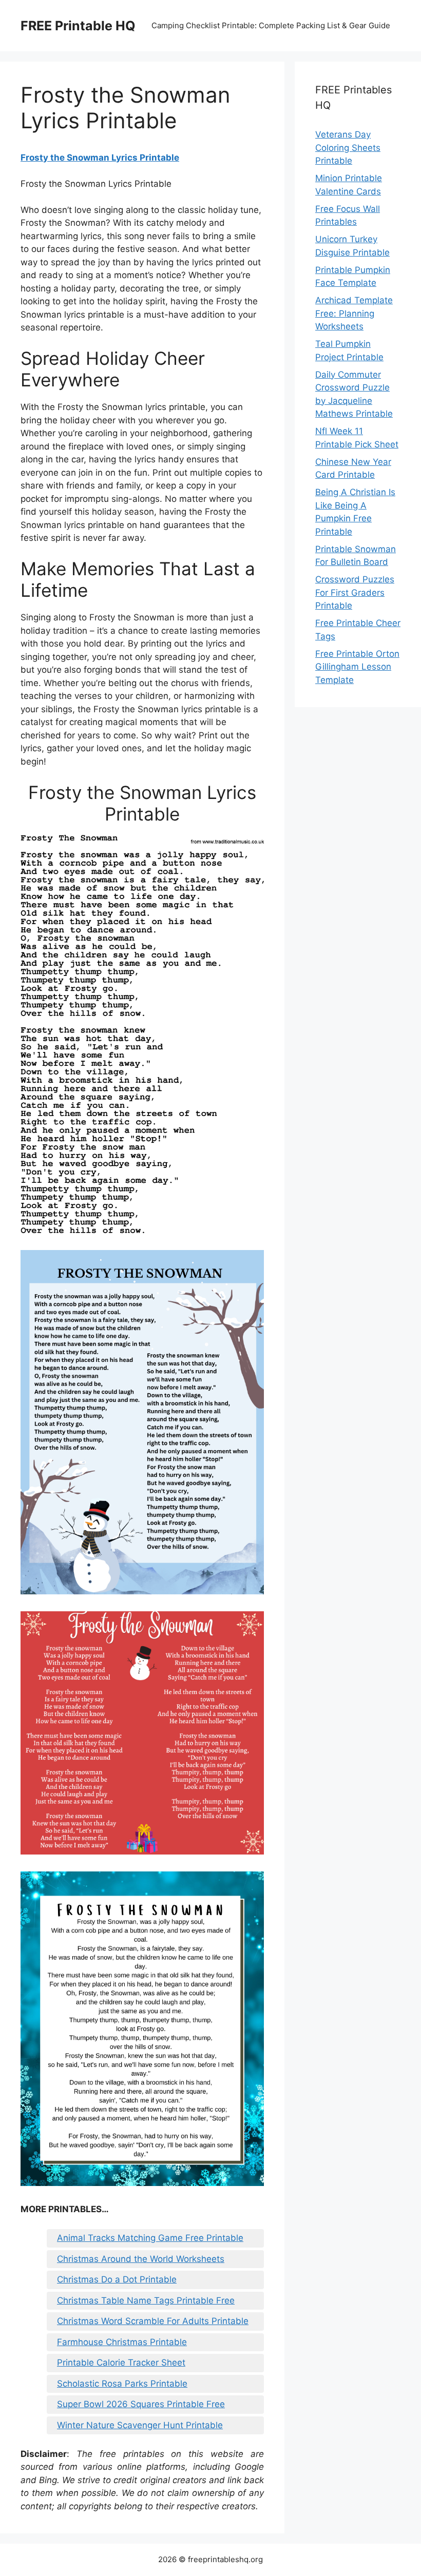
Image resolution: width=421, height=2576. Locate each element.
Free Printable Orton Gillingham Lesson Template (357, 667)
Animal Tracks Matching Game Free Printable (150, 2238)
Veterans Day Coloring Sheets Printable (348, 148)
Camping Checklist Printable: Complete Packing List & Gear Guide (271, 25)
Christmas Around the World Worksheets (141, 2259)
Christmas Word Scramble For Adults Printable (153, 2321)
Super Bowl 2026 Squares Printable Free (141, 2404)
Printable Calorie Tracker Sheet (121, 2363)
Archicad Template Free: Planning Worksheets (354, 313)
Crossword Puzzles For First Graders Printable (355, 592)
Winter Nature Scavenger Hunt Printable (140, 2425)
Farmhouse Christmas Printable (122, 2342)
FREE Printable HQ (78, 26)
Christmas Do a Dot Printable (117, 2279)
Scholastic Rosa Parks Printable (122, 2384)
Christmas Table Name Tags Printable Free (146, 2300)
